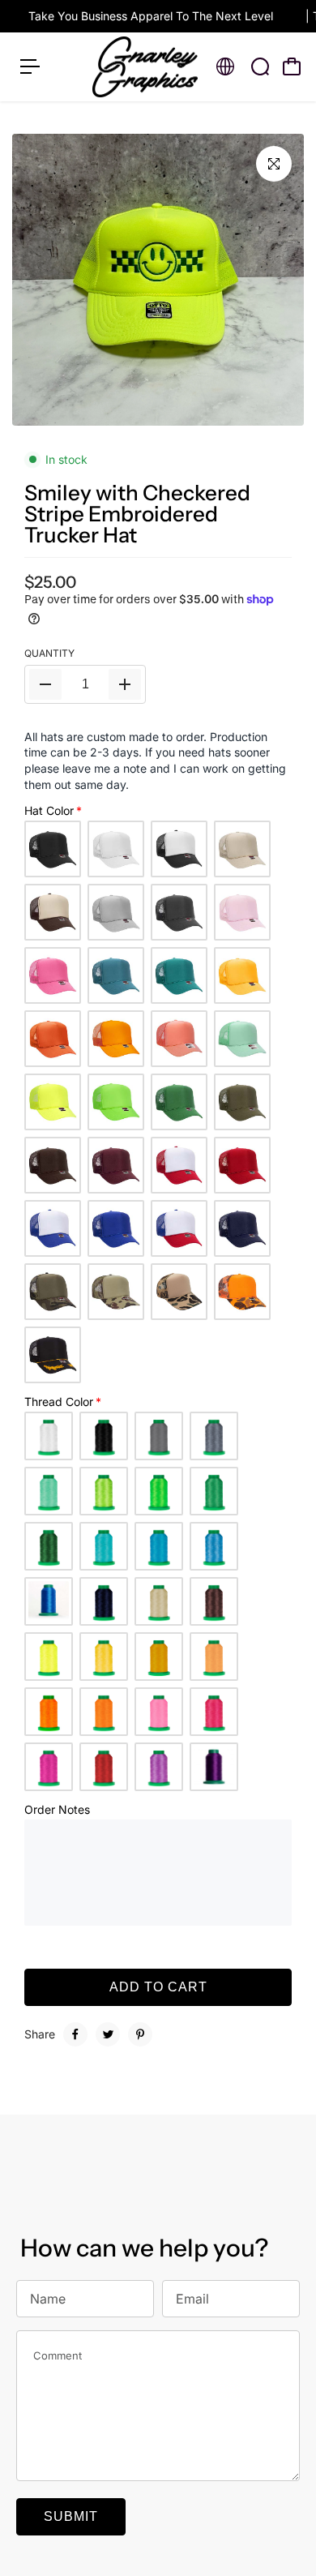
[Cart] (292, 66)
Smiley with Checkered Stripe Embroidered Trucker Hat (137, 514)
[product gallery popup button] (274, 164)
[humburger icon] (30, 66)
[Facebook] (75, 2034)
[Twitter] (108, 2034)
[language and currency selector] (225, 66)
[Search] (260, 66)
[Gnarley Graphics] (145, 67)
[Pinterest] (140, 2034)
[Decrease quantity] (45, 684)
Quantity (49, 653)
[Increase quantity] (125, 684)
